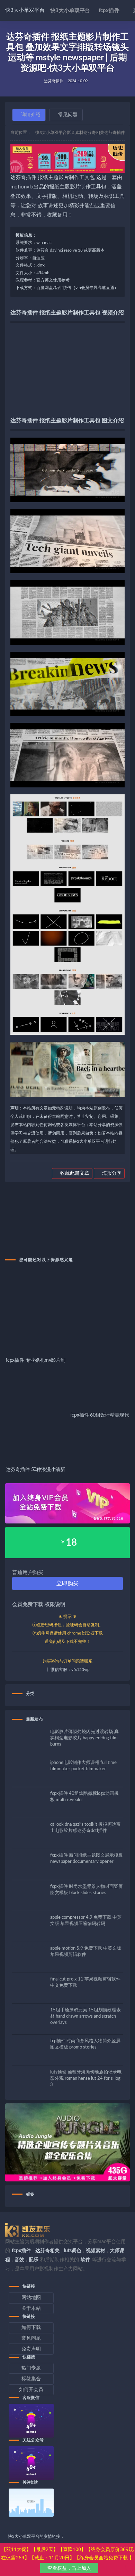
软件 (85, 2260)
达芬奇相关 (94, 133)
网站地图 (31, 2298)
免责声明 (31, 2349)
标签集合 (31, 2379)
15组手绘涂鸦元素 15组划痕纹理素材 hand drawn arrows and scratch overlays (85, 2016)
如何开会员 (31, 2390)
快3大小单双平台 (25, 10)
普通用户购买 (28, 1573)
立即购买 (67, 1583)
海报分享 (111, 1173)
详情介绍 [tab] (31, 115)
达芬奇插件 (54, 81)
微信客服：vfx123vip (70, 1670)
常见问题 (31, 2338)
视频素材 (96, 2251)
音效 (19, 2260)
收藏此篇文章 (74, 1173)
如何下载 (31, 2328)
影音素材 (75, 133)
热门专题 (31, 2368)
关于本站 (31, 2308)
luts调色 (73, 2251)
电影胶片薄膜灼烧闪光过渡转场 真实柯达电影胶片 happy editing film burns (84, 1738)
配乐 (34, 2260)
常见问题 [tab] (68, 115)
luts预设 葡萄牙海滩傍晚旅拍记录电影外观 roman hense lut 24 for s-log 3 (86, 2079)
